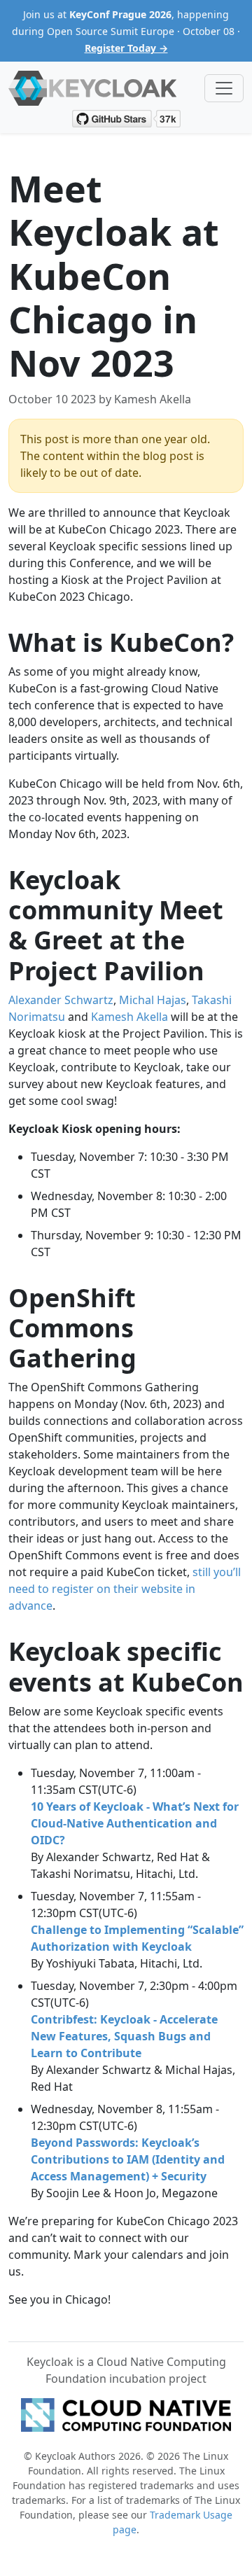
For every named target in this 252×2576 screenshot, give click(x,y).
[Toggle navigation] (224, 88)
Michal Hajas (153, 1000)
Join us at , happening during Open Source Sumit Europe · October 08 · (126, 31)
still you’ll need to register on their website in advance (125, 1589)
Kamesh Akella (129, 1017)
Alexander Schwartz (61, 1000)
